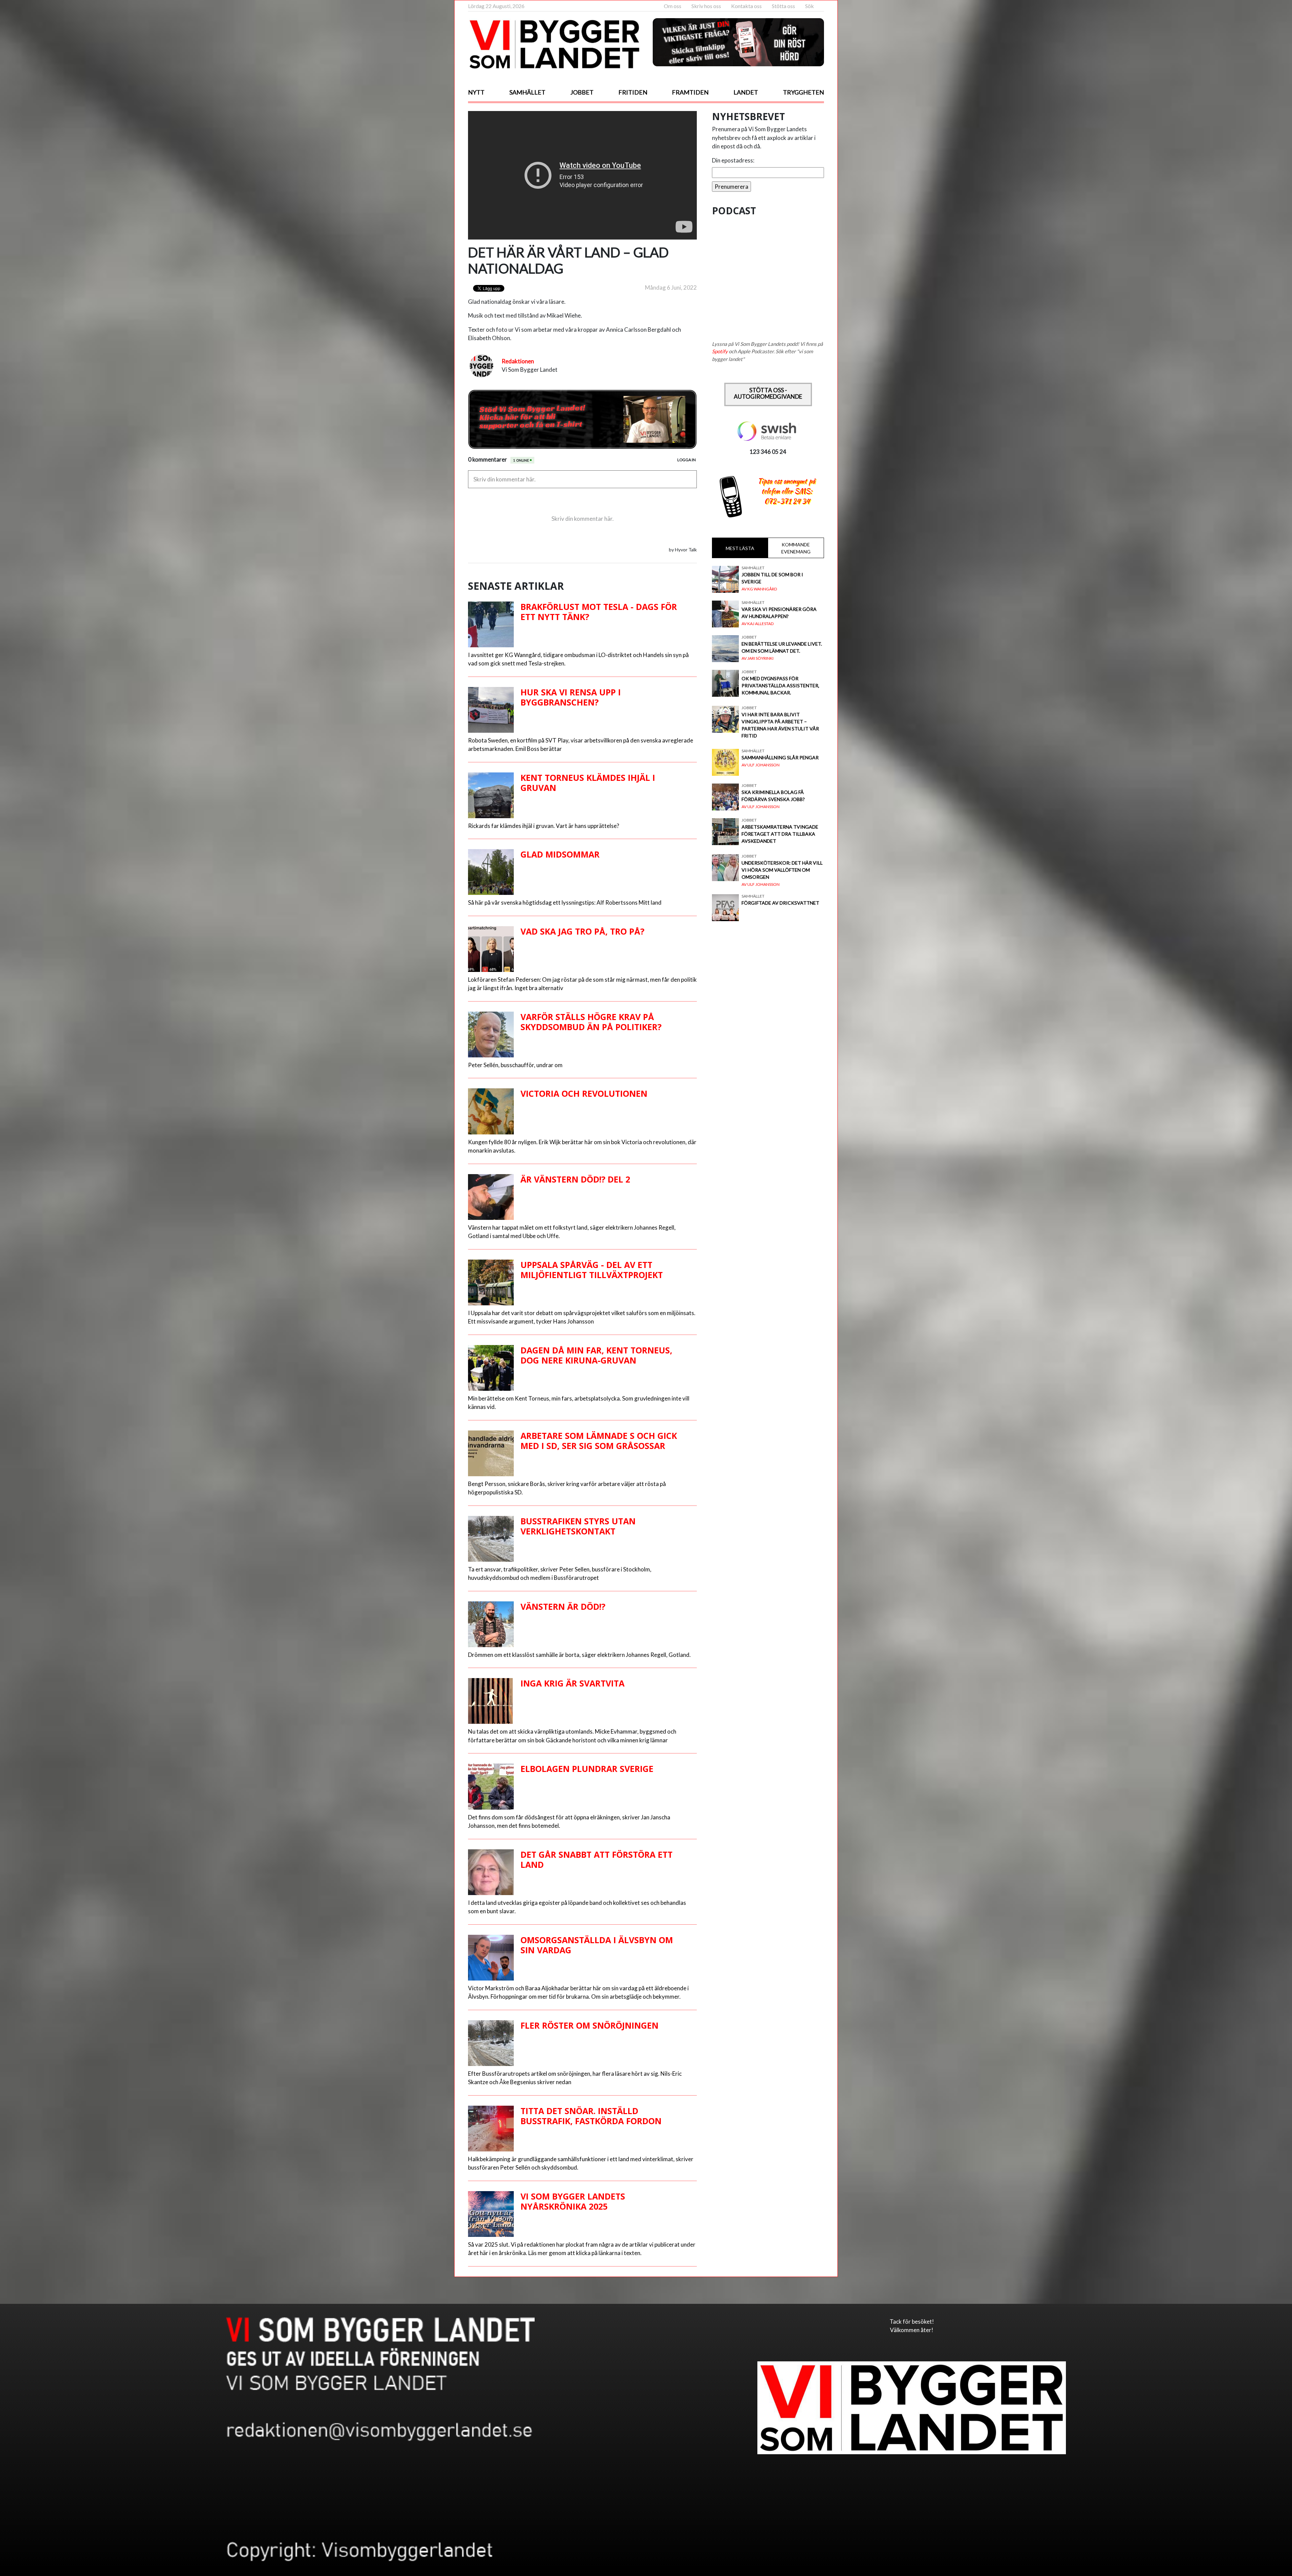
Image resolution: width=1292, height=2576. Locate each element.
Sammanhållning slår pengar (780, 757)
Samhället (527, 92)
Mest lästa (740, 548)
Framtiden (690, 92)
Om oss (673, 6)
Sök (810, 6)
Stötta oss (783, 6)
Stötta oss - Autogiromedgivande (768, 393)
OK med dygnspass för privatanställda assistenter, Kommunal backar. (780, 685)
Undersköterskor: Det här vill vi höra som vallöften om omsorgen (782, 870)
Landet (746, 92)
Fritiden (633, 92)
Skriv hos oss (706, 6)
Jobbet (582, 92)
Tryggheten (803, 92)
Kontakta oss (746, 6)
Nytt (476, 92)
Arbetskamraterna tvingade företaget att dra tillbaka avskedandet (780, 834)
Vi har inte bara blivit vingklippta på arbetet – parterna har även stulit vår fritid (780, 725)
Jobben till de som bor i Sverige (772, 578)
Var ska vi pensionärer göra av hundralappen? (779, 613)
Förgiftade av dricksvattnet (780, 903)
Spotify (720, 351)
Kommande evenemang (796, 548)
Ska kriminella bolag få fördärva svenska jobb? (773, 796)
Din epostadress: (733, 160)
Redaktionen (518, 361)
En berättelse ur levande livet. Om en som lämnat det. (782, 647)
